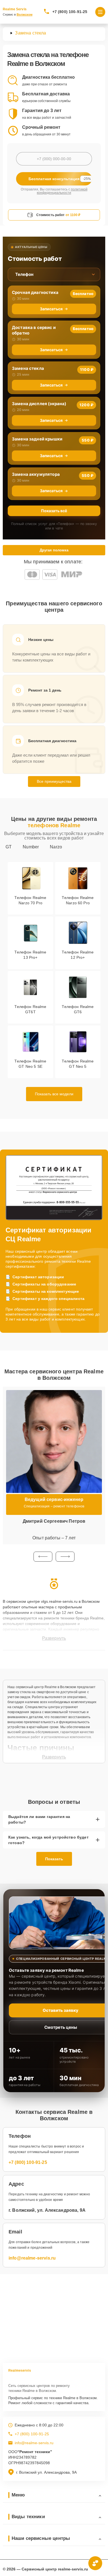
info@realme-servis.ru (32, 2258)
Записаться (51, 309)
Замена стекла (28, 368)
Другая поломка (54, 550)
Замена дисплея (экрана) (39, 404)
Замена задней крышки (37, 439)
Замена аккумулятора (36, 474)
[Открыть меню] (100, 12)
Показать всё (54, 511)
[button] (43, 1557)
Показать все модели (54, 1094)
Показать (54, 1859)
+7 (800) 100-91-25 (70, 12)
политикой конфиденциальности (62, 191)
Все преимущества (54, 781)
